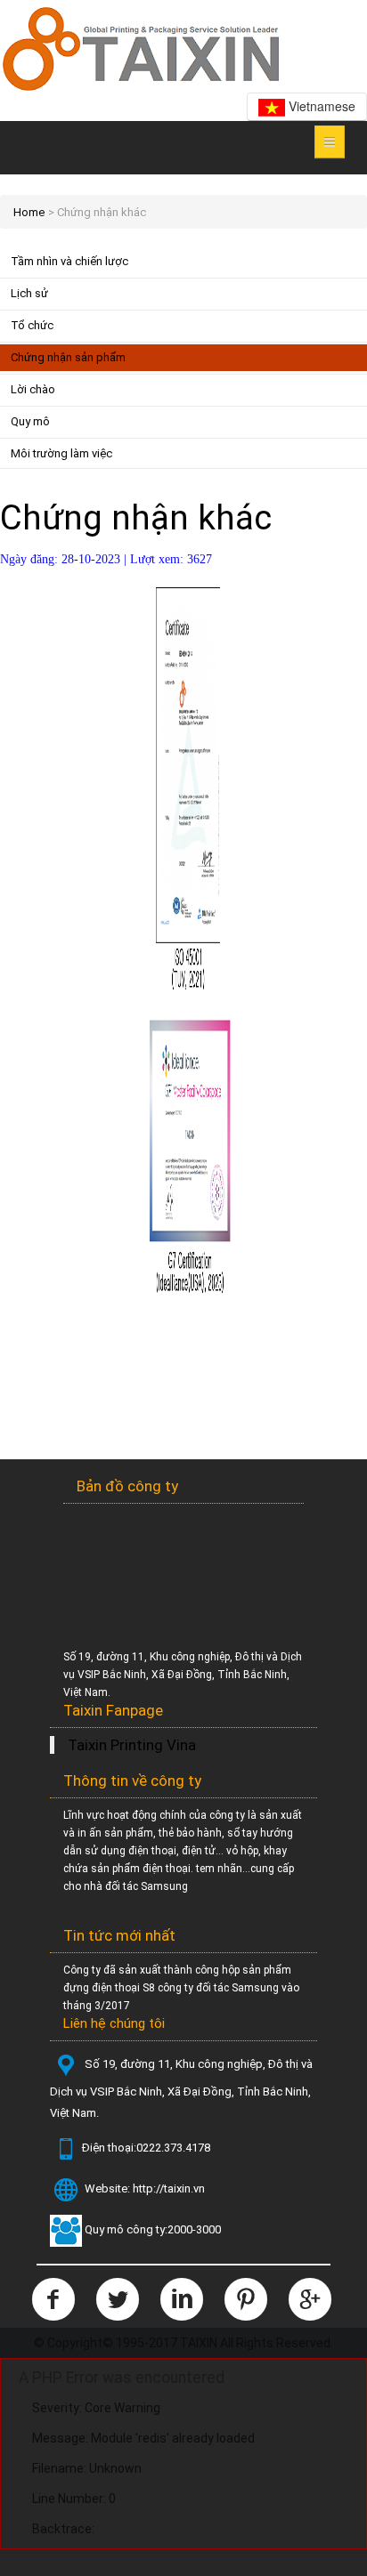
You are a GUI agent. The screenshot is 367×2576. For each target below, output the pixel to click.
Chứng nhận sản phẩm (68, 357)
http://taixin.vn (169, 2189)
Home (29, 212)
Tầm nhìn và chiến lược (69, 261)
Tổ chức (32, 325)
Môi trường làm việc (61, 453)
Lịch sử (29, 293)
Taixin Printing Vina (132, 1745)
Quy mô (30, 421)
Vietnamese (320, 106)
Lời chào (33, 389)
